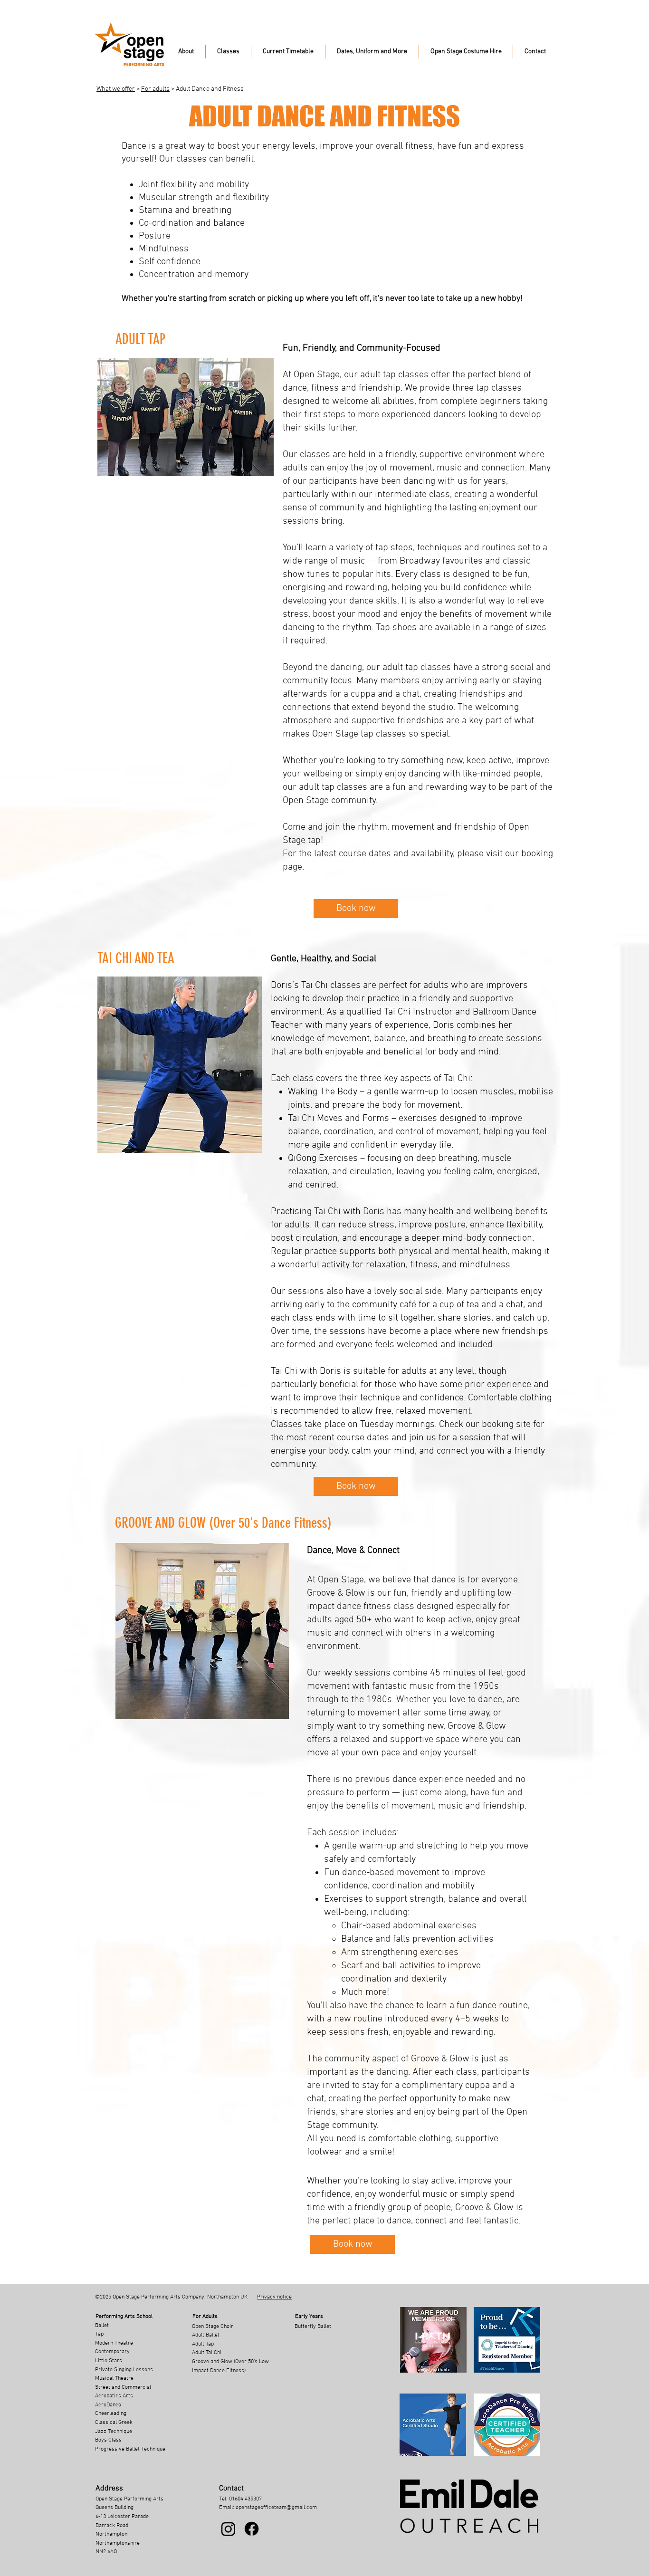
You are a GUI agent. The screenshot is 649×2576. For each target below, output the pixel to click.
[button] (186, 52)
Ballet (102, 2326)
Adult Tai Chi (207, 2353)
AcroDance (108, 2405)
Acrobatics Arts (114, 2396)
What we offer (116, 89)
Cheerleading (111, 2413)
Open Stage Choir (213, 2327)
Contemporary (112, 2352)
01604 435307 (245, 2499)
